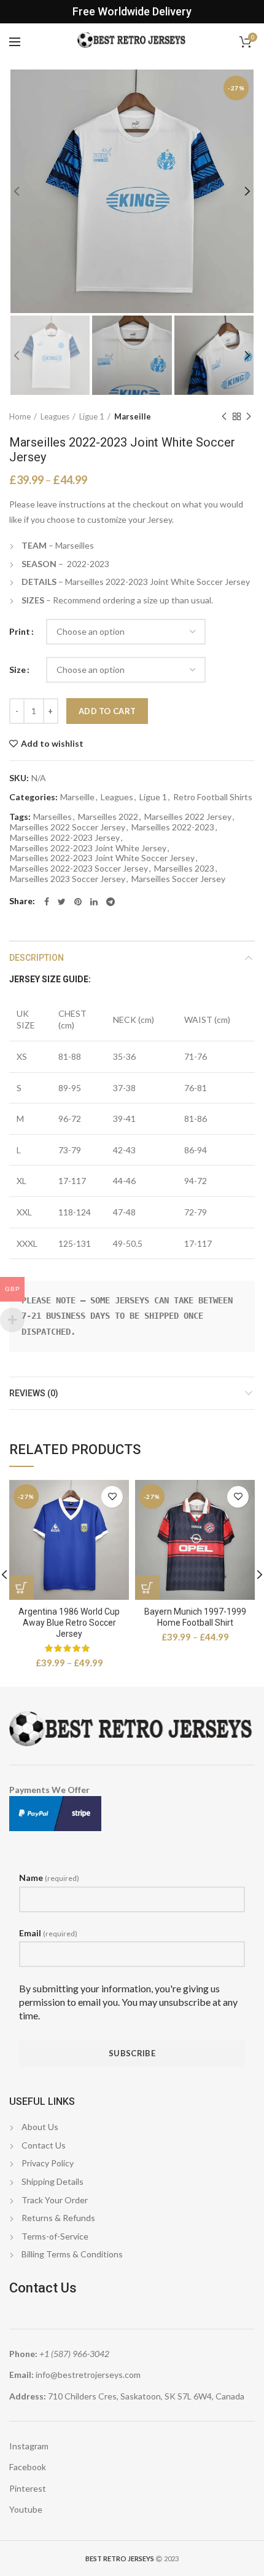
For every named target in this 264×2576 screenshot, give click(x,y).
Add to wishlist (52, 744)
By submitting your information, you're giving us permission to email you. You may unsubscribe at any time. (128, 2002)
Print (20, 631)
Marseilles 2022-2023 (173, 827)
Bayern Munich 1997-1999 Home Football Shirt (195, 1617)
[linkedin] (94, 902)
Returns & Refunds (58, 2218)
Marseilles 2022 (108, 817)
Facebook (28, 2467)
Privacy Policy (48, 2163)
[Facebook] (47, 902)
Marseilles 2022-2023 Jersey (65, 838)
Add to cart (107, 711)
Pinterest (28, 2488)
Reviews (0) (34, 1393)
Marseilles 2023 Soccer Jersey (68, 879)
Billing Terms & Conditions (72, 2254)
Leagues (55, 416)
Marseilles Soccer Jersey (178, 879)
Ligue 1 (92, 416)
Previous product (224, 416)
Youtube (26, 2509)
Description (37, 958)
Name (49, 1878)
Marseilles (52, 817)
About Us (40, 2127)
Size (17, 670)
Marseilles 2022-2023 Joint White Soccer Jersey (102, 858)
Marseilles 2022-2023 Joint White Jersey (88, 848)
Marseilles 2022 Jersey (188, 817)
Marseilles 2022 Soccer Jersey (68, 827)
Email (48, 1933)
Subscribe (132, 2053)
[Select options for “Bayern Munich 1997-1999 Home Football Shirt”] (147, 1588)
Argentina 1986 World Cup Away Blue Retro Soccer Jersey (69, 1623)
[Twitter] (62, 902)
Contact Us (44, 2145)
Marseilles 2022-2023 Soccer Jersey (79, 869)
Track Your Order (55, 2200)
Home (20, 416)
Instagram (29, 2446)
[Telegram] (111, 902)
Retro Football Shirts (213, 797)
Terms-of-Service (55, 2236)
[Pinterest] (78, 902)
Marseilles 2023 (184, 869)
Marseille (133, 416)
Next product (249, 416)
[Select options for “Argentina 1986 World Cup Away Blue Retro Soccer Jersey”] (21, 1588)
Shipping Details (52, 2181)
